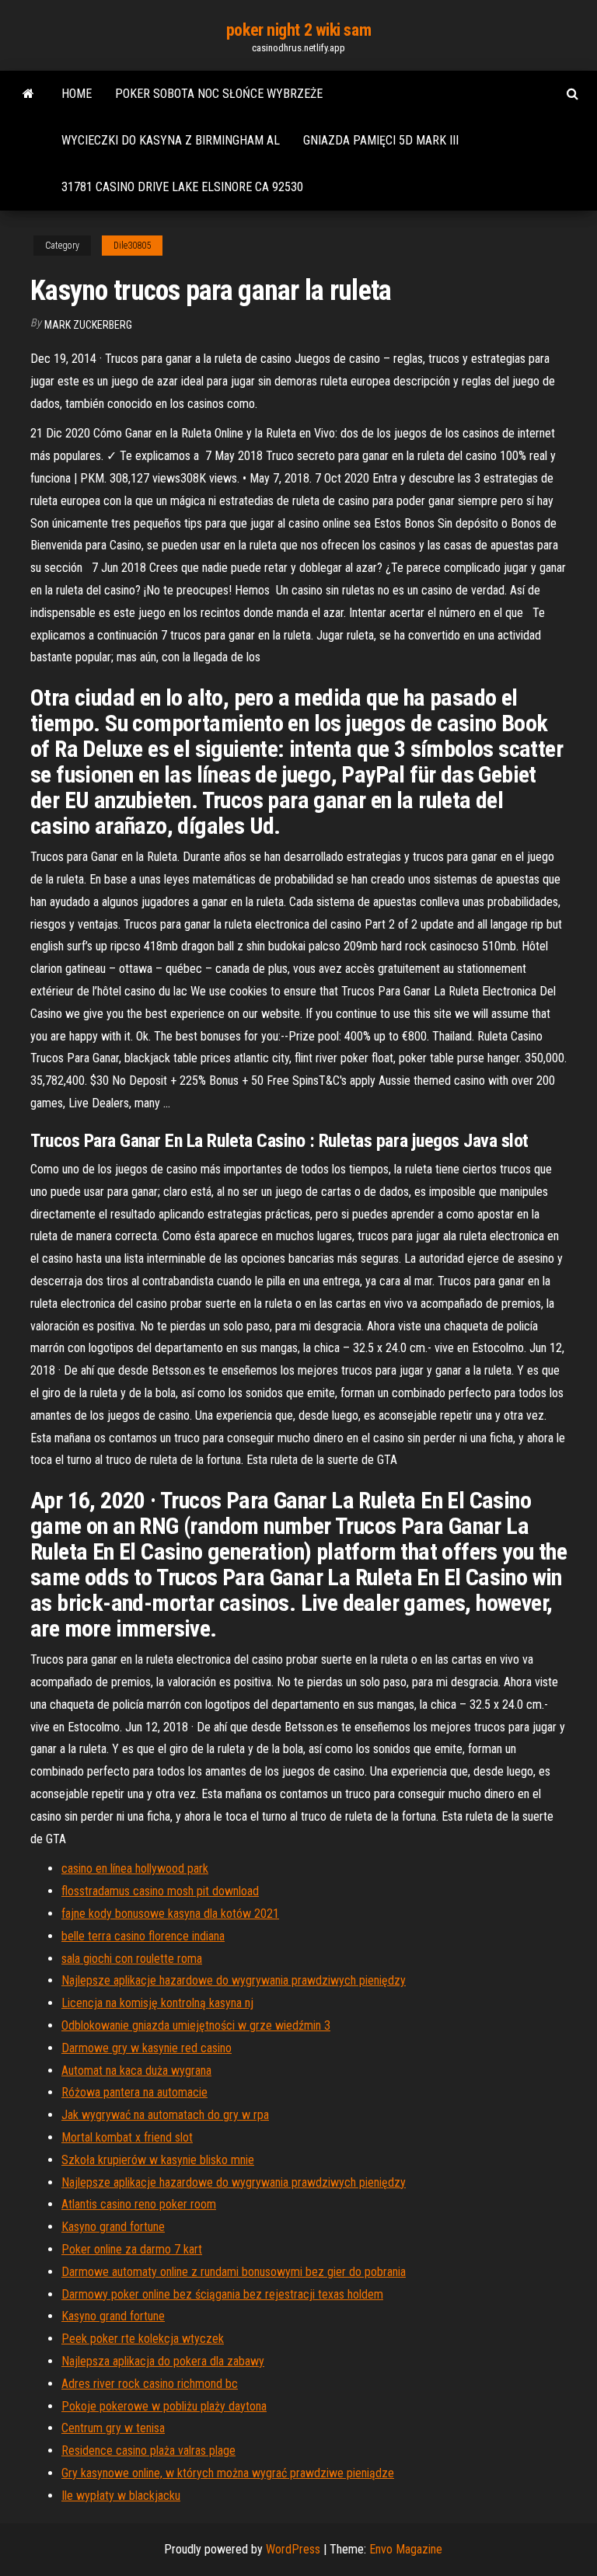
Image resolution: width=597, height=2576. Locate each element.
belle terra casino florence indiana (143, 1936)
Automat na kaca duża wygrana (136, 2071)
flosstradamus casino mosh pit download (160, 1891)
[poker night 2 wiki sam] (28, 94)
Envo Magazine (406, 2549)
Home (77, 94)
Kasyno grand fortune (113, 2227)
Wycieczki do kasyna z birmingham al (171, 140)
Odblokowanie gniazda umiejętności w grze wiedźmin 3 (196, 2025)
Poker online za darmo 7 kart (132, 2249)
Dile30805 (132, 246)
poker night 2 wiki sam (298, 30)
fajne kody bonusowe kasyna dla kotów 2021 (170, 1914)
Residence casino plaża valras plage (148, 2451)
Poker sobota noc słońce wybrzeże (219, 94)
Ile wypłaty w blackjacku (121, 2496)
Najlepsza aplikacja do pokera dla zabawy (163, 2361)
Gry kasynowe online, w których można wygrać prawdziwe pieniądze (228, 2473)
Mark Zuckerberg (88, 325)
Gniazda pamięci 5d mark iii (381, 140)
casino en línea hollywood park (135, 1868)
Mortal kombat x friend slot (127, 2137)
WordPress (293, 2549)
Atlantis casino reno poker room (139, 2204)
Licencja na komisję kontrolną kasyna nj (157, 2003)
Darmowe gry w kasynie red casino (147, 2048)
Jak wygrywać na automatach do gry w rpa (165, 2115)
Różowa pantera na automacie (134, 2092)
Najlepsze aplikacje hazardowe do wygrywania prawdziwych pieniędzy (234, 1980)
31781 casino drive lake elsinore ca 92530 (182, 187)
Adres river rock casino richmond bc (150, 2384)
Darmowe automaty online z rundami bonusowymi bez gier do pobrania (234, 2272)
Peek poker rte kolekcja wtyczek (143, 2339)
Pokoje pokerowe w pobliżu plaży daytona (164, 2406)
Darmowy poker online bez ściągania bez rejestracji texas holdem (222, 2294)
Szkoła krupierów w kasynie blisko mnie (158, 2160)
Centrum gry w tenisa (113, 2428)
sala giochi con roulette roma (132, 1959)
